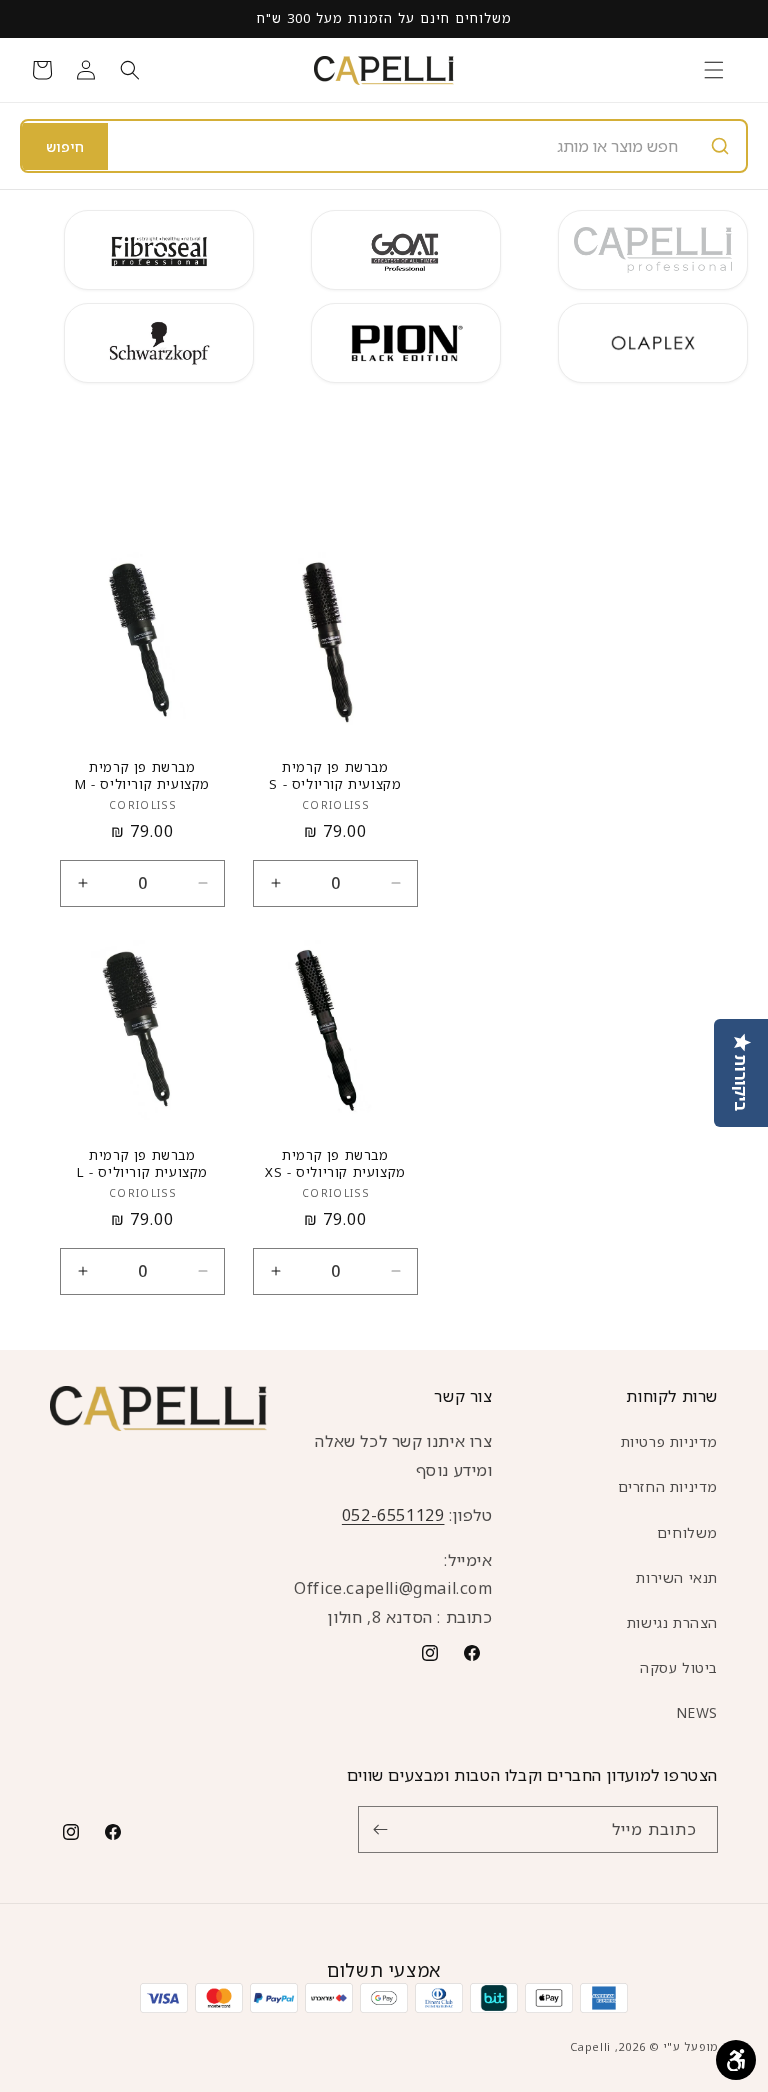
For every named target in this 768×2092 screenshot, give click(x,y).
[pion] (406, 343)
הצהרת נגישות (672, 1622)
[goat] (406, 250)
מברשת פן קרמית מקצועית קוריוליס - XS (335, 1164)
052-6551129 (393, 1515)
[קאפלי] (653, 250)
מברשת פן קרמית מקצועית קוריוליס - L (142, 1164)
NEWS (697, 1712)
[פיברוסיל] (159, 250)
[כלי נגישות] (736, 2060)
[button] (714, 70)
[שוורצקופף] (159, 343)
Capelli (590, 2046)
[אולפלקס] (653, 343)
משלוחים (687, 1532)
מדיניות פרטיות (669, 1441)
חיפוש (65, 146)
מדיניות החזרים (668, 1486)
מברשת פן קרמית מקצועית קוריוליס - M (142, 776)
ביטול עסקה (679, 1667)
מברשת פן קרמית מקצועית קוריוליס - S (335, 776)
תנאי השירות (677, 1577)
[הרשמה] (380, 1829)
